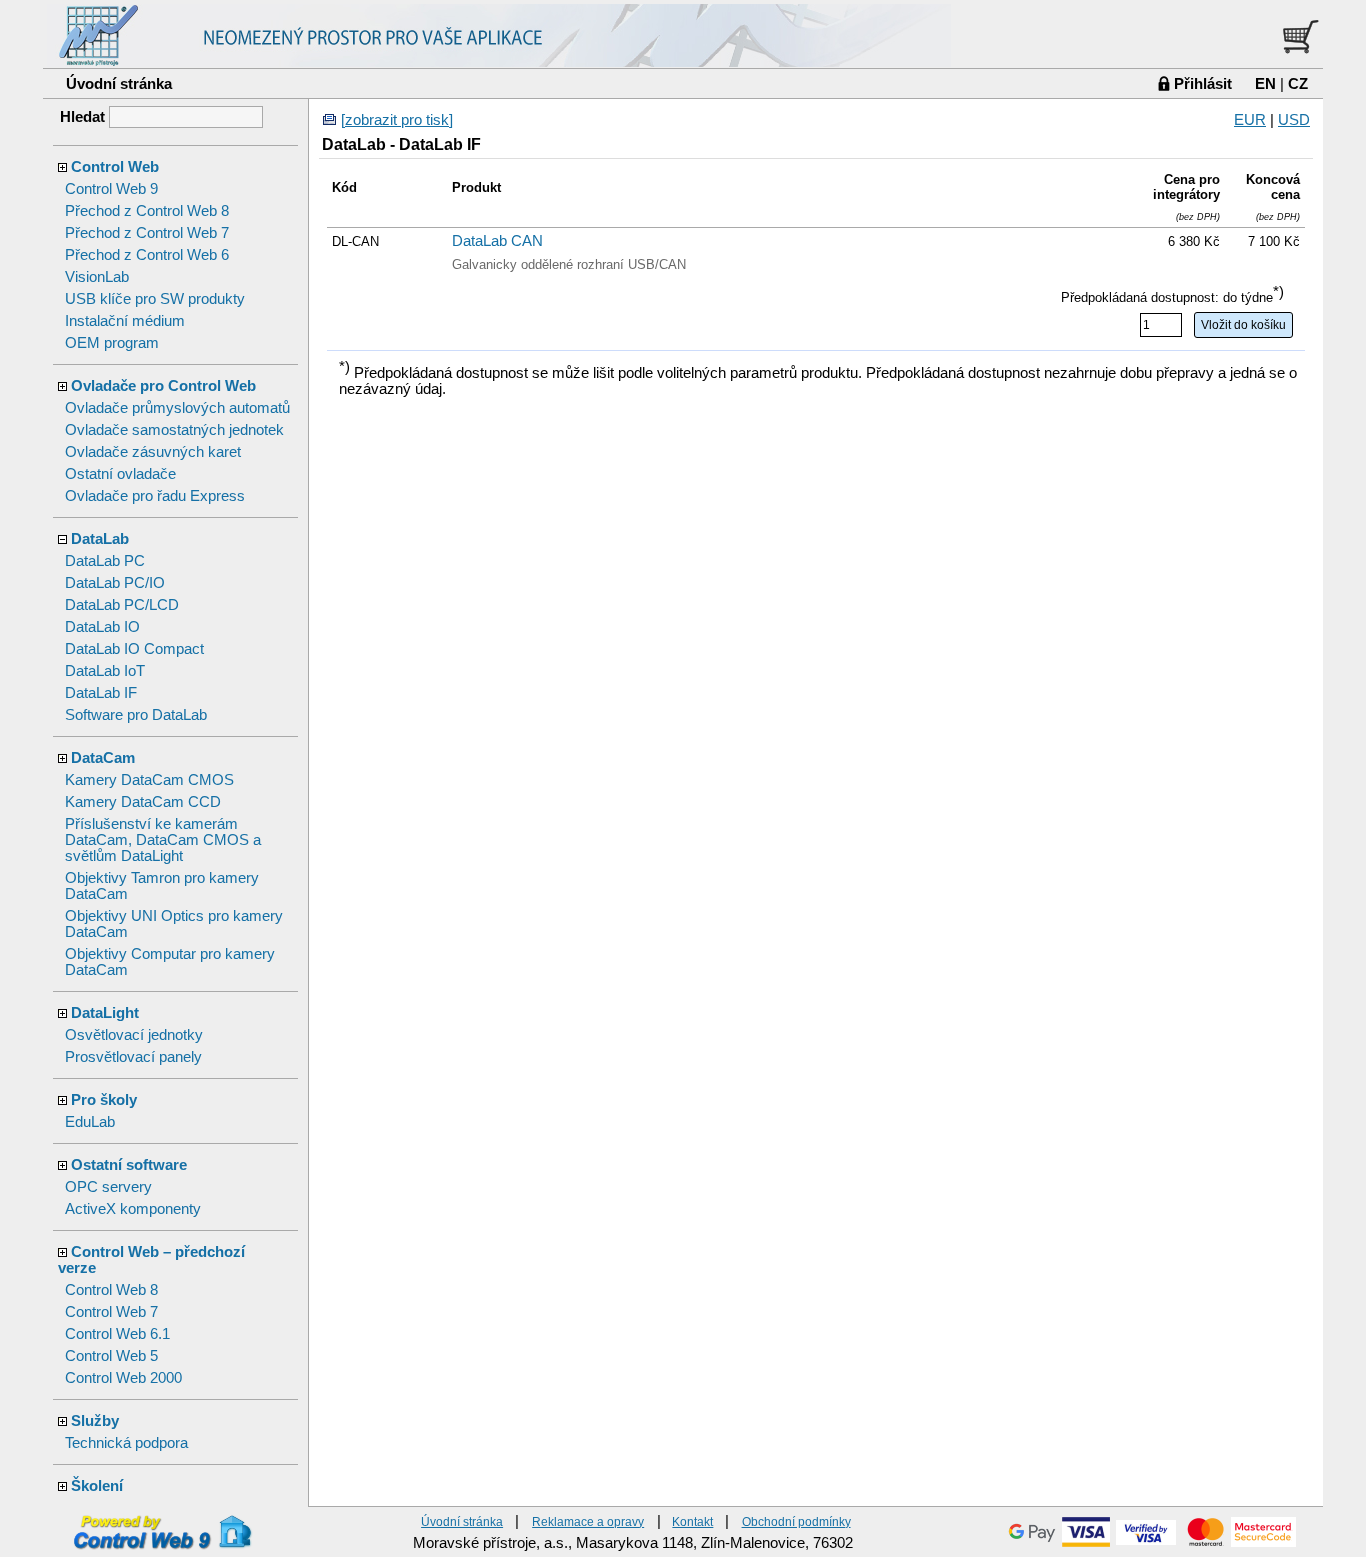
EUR (1250, 120)
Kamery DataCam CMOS (149, 780)
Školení (97, 1486)
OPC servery (108, 1187)
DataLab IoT (105, 671)
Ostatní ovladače (120, 474)
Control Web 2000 (123, 1378)
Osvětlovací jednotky (134, 1035)
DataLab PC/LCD (122, 605)
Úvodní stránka (119, 83)
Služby (95, 1421)
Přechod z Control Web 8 (147, 211)
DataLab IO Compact (134, 649)
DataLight (105, 1013)
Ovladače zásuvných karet (153, 452)
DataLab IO (102, 627)
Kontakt (692, 1521)
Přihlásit (1203, 83)
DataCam (103, 758)
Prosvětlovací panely (133, 1057)
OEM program (112, 343)
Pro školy (104, 1100)
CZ (1298, 83)
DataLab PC (105, 561)
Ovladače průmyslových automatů (177, 408)
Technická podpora (126, 1443)
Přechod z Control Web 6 (147, 255)
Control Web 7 (111, 1312)
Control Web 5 (111, 1356)
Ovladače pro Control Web (163, 386)
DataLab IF (101, 693)
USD (1294, 120)
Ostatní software (129, 1165)
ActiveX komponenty (133, 1209)
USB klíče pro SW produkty (155, 299)
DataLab (100, 539)
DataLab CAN (497, 241)
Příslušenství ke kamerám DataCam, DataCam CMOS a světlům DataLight (163, 840)
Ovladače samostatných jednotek (174, 430)
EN (1265, 83)
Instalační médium (125, 321)
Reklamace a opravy (588, 1521)
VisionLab (97, 277)
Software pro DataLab (136, 715)
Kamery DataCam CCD (143, 802)
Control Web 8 (111, 1290)
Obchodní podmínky (796, 1521)
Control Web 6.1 (117, 1334)
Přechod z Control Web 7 (147, 233)
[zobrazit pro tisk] (397, 120)
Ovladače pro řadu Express (155, 496)
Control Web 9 (111, 189)
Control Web (115, 167)
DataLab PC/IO (115, 583)
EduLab (90, 1122)
